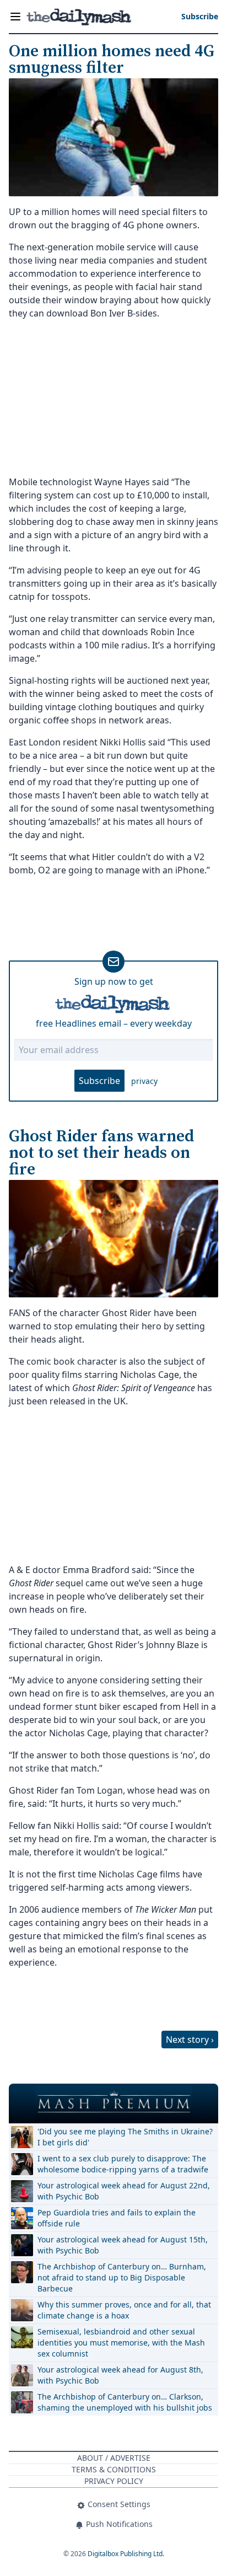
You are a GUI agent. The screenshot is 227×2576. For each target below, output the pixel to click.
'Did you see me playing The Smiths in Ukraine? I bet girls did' (125, 2137)
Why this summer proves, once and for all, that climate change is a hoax (124, 2310)
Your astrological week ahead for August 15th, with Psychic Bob (123, 2245)
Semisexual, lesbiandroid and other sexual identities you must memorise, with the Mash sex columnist (121, 2342)
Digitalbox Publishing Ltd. (126, 2554)
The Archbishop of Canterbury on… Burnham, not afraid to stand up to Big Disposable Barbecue (122, 2277)
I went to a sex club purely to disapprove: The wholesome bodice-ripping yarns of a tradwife (123, 2164)
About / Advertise (114, 2458)
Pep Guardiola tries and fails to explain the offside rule (117, 2218)
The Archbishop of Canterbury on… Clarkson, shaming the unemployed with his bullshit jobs (125, 2402)
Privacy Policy (114, 2481)
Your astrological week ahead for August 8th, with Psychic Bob (120, 2375)
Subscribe (99, 1081)
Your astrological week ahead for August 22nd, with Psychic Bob (124, 2191)
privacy (144, 1081)
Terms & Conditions (114, 2469)
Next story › (190, 2040)
